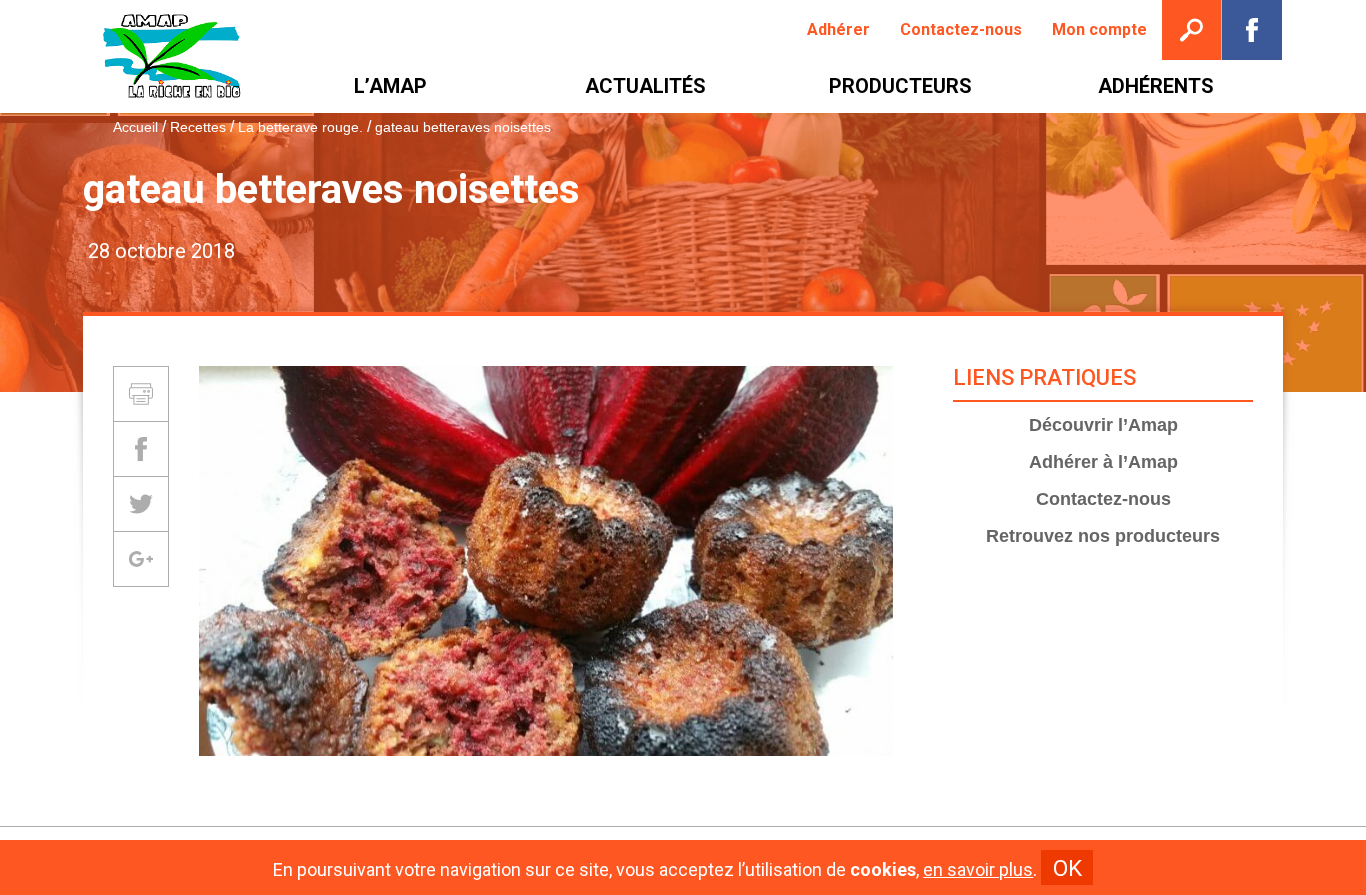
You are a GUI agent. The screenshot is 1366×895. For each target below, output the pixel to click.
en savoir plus (978, 870)
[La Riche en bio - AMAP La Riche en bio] (173, 56)
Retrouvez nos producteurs (1103, 536)
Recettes (198, 127)
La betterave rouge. (300, 127)
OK (1067, 868)
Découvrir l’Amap (1103, 425)
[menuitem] (838, 30)
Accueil (135, 127)
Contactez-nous (1103, 499)
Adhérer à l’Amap (1103, 462)
